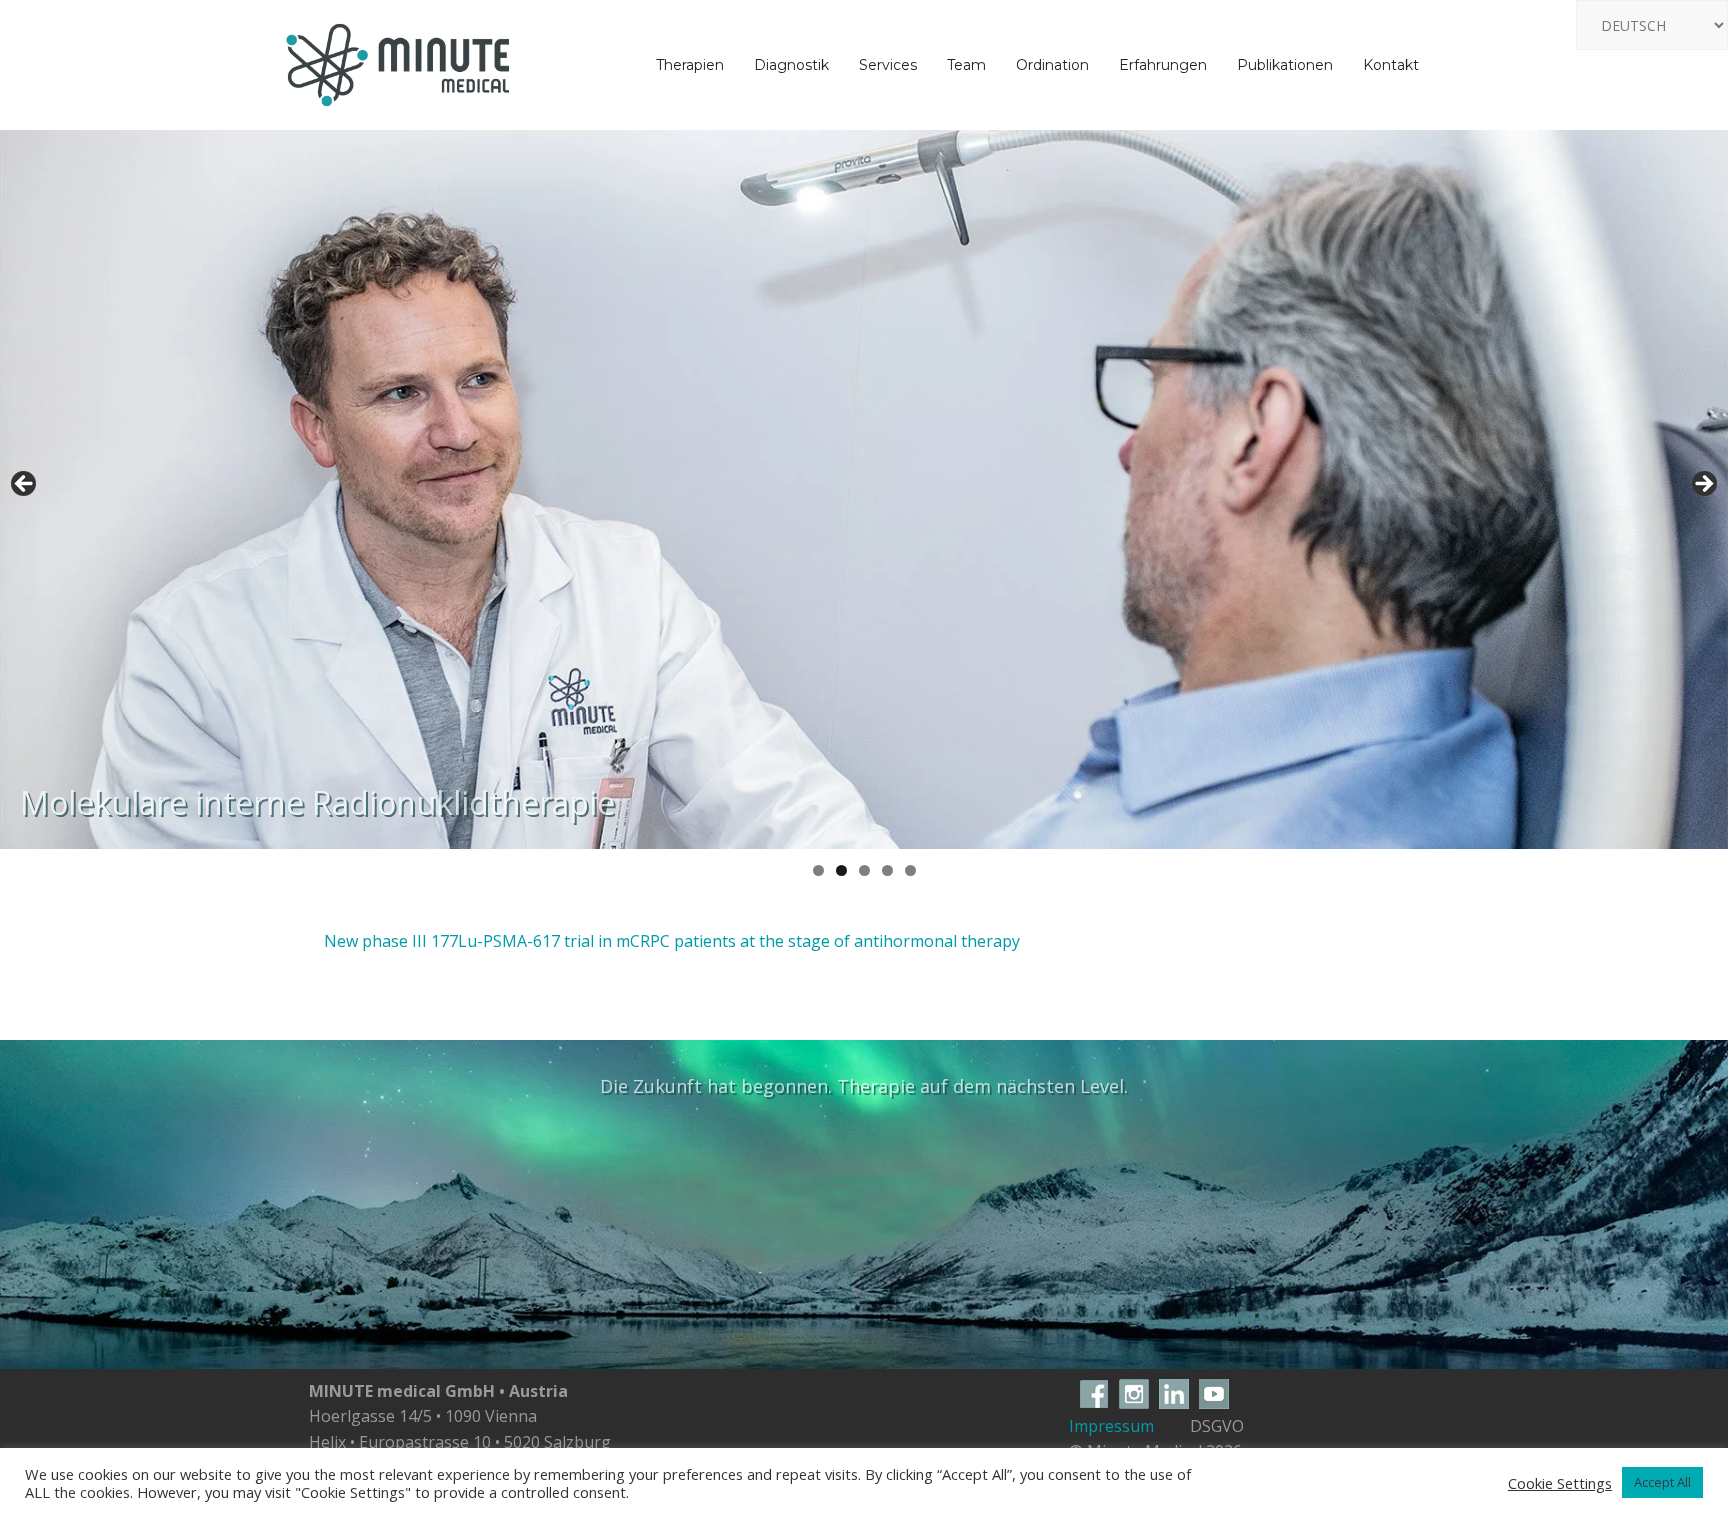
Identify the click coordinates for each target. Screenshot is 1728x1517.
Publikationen (1285, 65)
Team (966, 65)
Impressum (1111, 1426)
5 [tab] (910, 870)
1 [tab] (818, 870)
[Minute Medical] (398, 63)
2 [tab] (841, 870)
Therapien (690, 65)
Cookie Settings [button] (1560, 1483)
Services (888, 65)
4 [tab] (887, 870)
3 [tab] (864, 870)
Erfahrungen (1163, 65)
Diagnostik (791, 65)
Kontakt (1391, 65)
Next (1703, 485)
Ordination (1052, 65)
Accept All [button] (1662, 1482)
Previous (25, 485)
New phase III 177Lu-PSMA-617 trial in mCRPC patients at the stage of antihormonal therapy (672, 941)
